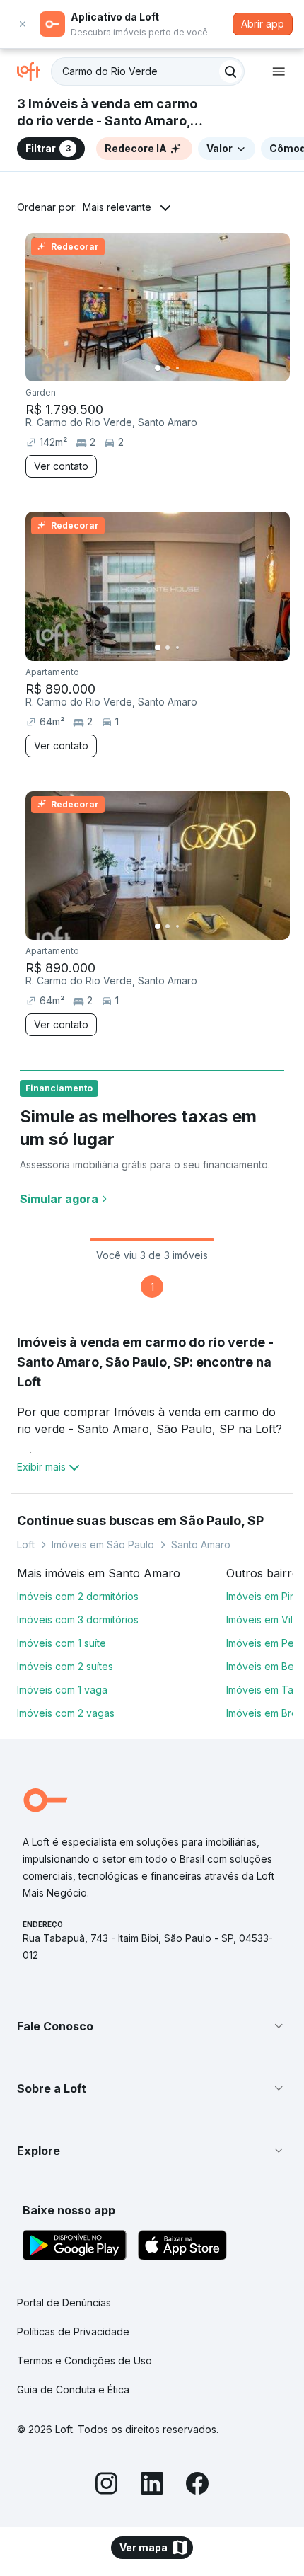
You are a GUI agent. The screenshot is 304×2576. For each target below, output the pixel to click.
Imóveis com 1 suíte (62, 1643)
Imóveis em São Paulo (103, 1545)
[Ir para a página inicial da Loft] (34, 71)
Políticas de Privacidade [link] (73, 2331)
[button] (152, 2026)
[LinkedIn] (152, 2485)
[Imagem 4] (187, 368)
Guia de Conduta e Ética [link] (73, 2390)
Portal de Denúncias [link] (64, 2302)
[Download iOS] (182, 2247)
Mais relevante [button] (117, 207)
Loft (26, 1545)
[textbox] (148, 71)
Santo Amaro (201, 1545)
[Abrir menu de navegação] (279, 71)
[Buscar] (230, 71)
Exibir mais (41, 1467)
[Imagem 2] (168, 368)
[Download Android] (75, 2247)
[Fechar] (23, 24)
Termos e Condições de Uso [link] (84, 2361)
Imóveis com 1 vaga (62, 1690)
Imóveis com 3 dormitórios (78, 1620)
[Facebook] (197, 2485)
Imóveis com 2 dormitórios (78, 1596)
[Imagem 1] (158, 368)
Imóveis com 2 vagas (66, 1713)
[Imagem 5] (197, 368)
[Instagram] (107, 2485)
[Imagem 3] (177, 368)
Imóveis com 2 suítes (65, 1666)
